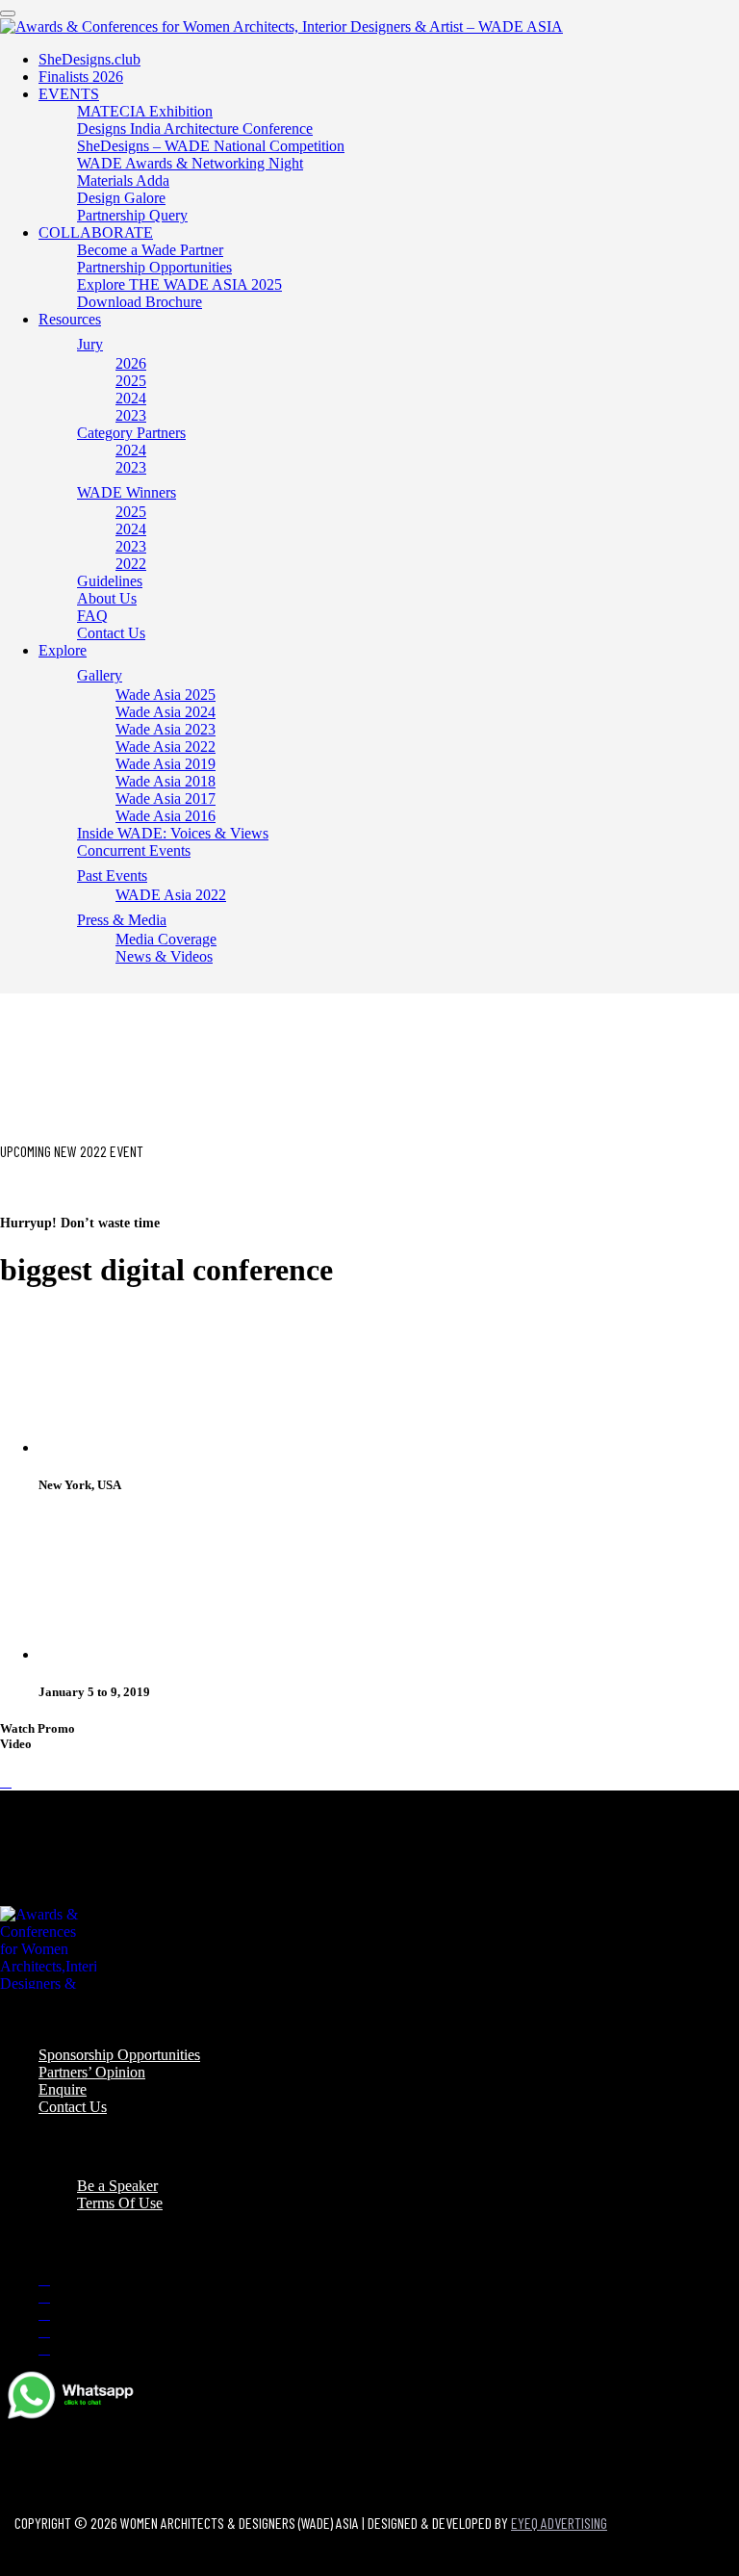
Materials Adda (123, 180)
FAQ (92, 616)
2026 (131, 363)
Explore (63, 650)
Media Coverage (166, 939)
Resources (70, 319)
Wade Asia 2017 (166, 799)
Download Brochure (140, 302)
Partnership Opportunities (154, 267)
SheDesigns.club (89, 59)
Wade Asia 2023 (166, 729)
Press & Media (122, 920)
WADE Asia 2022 (171, 895)
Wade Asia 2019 (166, 764)
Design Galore (121, 198)
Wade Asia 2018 (166, 781)
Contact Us (111, 633)
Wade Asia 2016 (166, 816)
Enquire (63, 2089)
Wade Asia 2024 (166, 712)
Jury (90, 344)
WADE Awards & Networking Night (190, 163)
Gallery (100, 675)
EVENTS (69, 94)
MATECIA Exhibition (145, 111)
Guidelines (110, 581)
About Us (107, 598)
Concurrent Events (134, 850)
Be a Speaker (117, 2186)
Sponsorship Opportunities (119, 2055)
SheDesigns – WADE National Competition (211, 146)
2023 (131, 415)
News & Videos (164, 956)
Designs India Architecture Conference (195, 129)
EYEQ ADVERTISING (559, 2523)
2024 (131, 398)
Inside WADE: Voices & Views (173, 833)
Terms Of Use (120, 2203)
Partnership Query (132, 215)
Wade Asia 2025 (166, 695)
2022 (131, 564)
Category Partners (131, 433)
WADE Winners (127, 492)
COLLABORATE (96, 232)
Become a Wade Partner (150, 250)
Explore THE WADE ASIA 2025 (179, 284)
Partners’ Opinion (92, 2072)
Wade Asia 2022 (166, 747)
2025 (131, 381)
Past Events (112, 876)
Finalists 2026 (81, 77)
